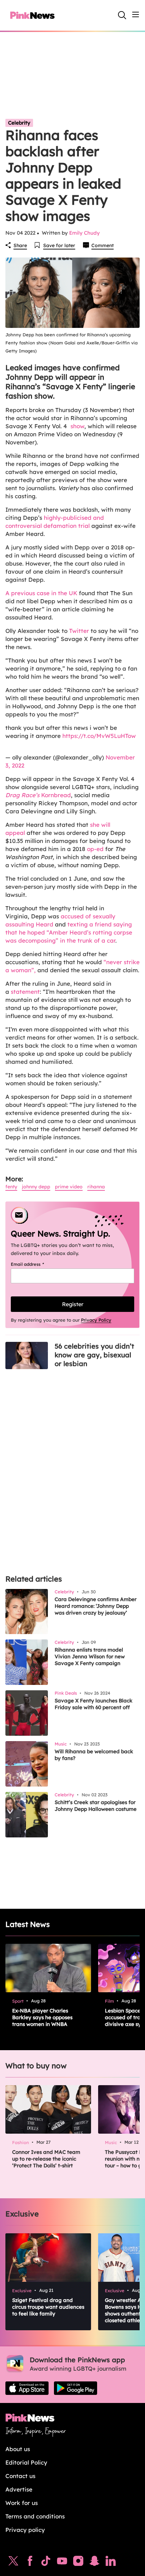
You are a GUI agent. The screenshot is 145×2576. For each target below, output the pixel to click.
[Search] (122, 15)
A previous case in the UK (41, 593)
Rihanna (96, 1187)
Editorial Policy (26, 2462)
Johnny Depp (36, 1187)
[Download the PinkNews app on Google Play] (76, 2388)
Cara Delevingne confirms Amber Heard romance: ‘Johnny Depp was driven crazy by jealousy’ (96, 1606)
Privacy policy (25, 2530)
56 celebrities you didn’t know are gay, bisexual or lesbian (94, 1355)
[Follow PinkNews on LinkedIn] (111, 2563)
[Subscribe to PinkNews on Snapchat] (94, 2563)
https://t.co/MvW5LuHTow (99, 736)
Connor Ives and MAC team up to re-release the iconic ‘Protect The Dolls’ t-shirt (46, 2159)
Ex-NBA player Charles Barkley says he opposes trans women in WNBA (42, 2017)
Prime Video (69, 1187)
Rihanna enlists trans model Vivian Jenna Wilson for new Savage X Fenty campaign (90, 1656)
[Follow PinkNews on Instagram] (78, 2563)
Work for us (22, 2503)
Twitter (79, 631)
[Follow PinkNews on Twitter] (13, 2563)
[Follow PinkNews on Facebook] (30, 2563)
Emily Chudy (84, 233)
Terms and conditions (35, 2516)
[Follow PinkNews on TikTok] (46, 2563)
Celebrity (19, 123)
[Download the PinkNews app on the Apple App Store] (27, 2388)
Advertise (19, 2489)
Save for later (59, 245)
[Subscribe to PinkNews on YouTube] (62, 2563)
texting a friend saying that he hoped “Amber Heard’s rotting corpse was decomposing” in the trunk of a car (69, 932)
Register (73, 1304)
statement (25, 992)
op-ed (95, 849)
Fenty (11, 1187)
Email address (36, 1264)
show (77, 426)
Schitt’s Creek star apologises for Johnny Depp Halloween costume (96, 1806)
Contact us (20, 2476)
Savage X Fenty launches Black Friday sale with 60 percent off (94, 1704)
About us (18, 2449)
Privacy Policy (96, 1320)
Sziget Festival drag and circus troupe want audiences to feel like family (48, 2307)
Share (20, 245)
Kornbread (38, 795)
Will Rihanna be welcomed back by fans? (94, 1755)
